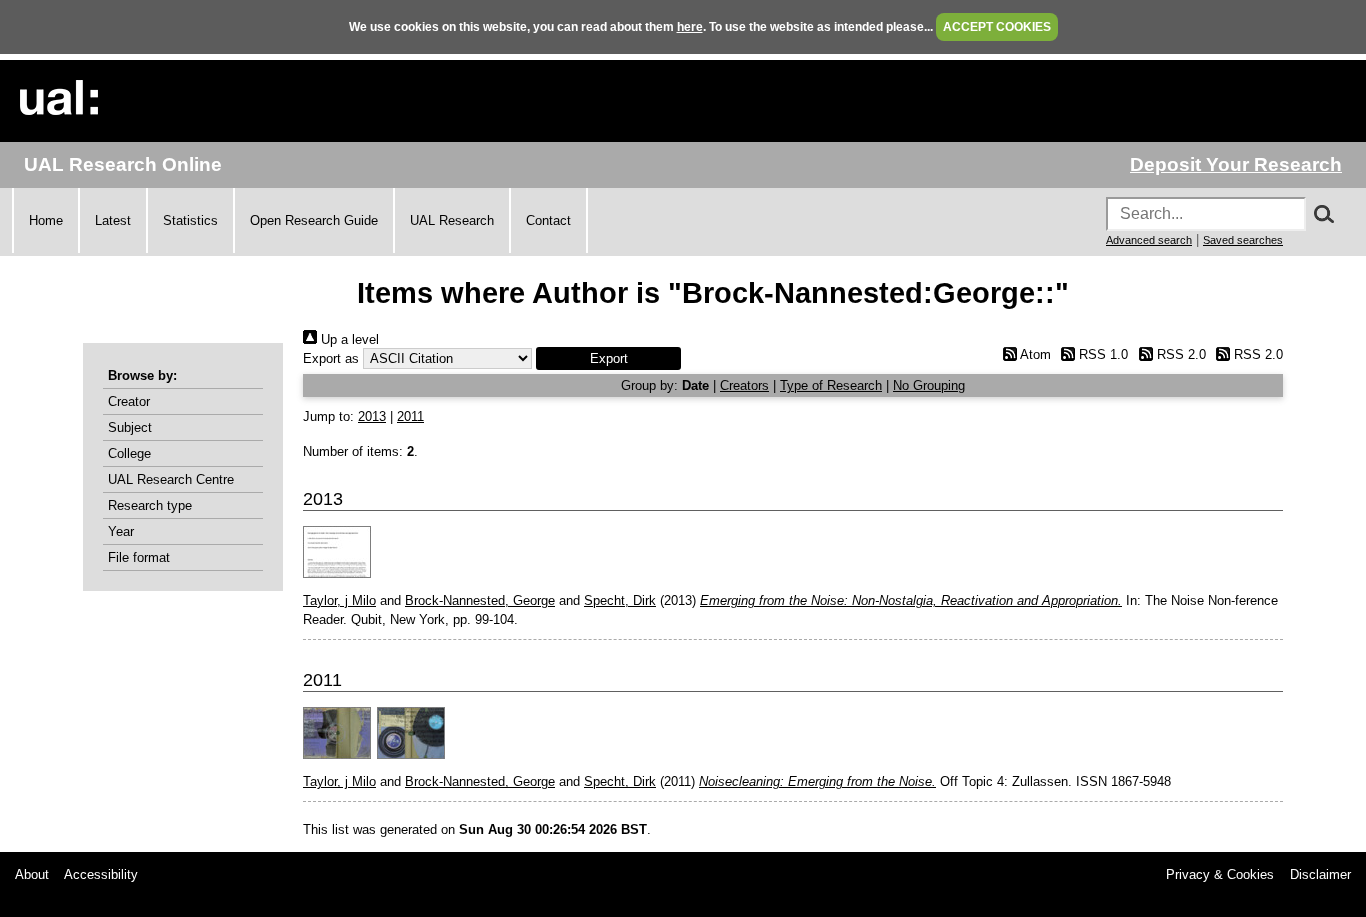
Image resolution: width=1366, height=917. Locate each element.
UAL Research (452, 220)
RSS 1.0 (1101, 354)
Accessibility (101, 874)
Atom (1033, 354)
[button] (608, 358)
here (690, 27)
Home (46, 220)
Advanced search (1149, 240)
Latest (113, 220)
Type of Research (831, 385)
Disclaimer (1320, 874)
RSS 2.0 (1179, 354)
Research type (150, 505)
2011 (410, 416)
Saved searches (1243, 240)
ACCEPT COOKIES (997, 27)
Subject (130, 427)
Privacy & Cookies (1220, 874)
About (32, 874)
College (129, 453)
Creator (129, 401)
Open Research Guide (314, 220)
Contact (548, 220)
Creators (744, 385)
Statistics (190, 220)
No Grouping (929, 385)
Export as (331, 358)
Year (121, 531)
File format (139, 557)
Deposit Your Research (1236, 164)
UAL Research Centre (171, 479)
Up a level (348, 339)
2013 (372, 416)
